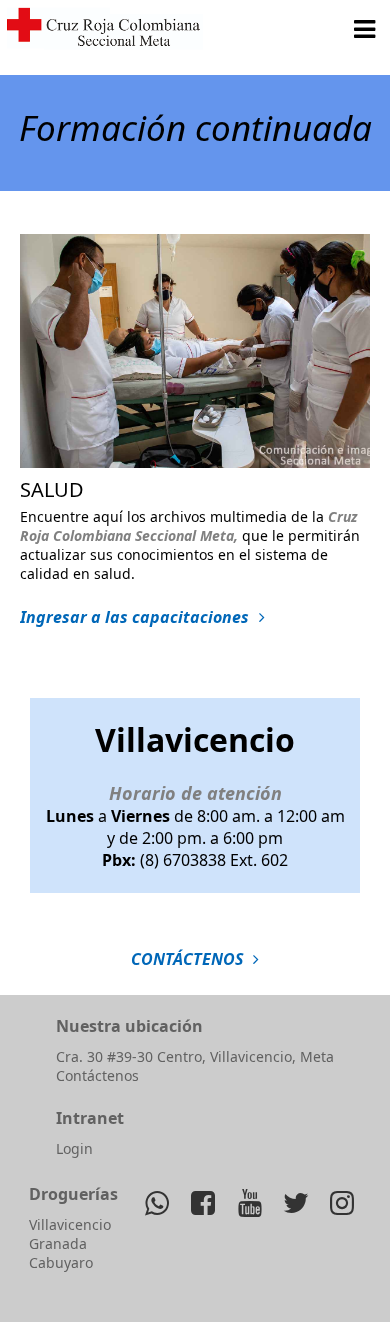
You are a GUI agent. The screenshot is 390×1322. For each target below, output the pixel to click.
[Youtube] (249, 1202)
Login (74, 1148)
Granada (58, 1243)
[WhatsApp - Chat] (157, 1202)
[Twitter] (295, 1202)
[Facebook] (203, 1202)
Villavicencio (70, 1224)
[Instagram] (341, 1202)
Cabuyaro (61, 1262)
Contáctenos (97, 1075)
